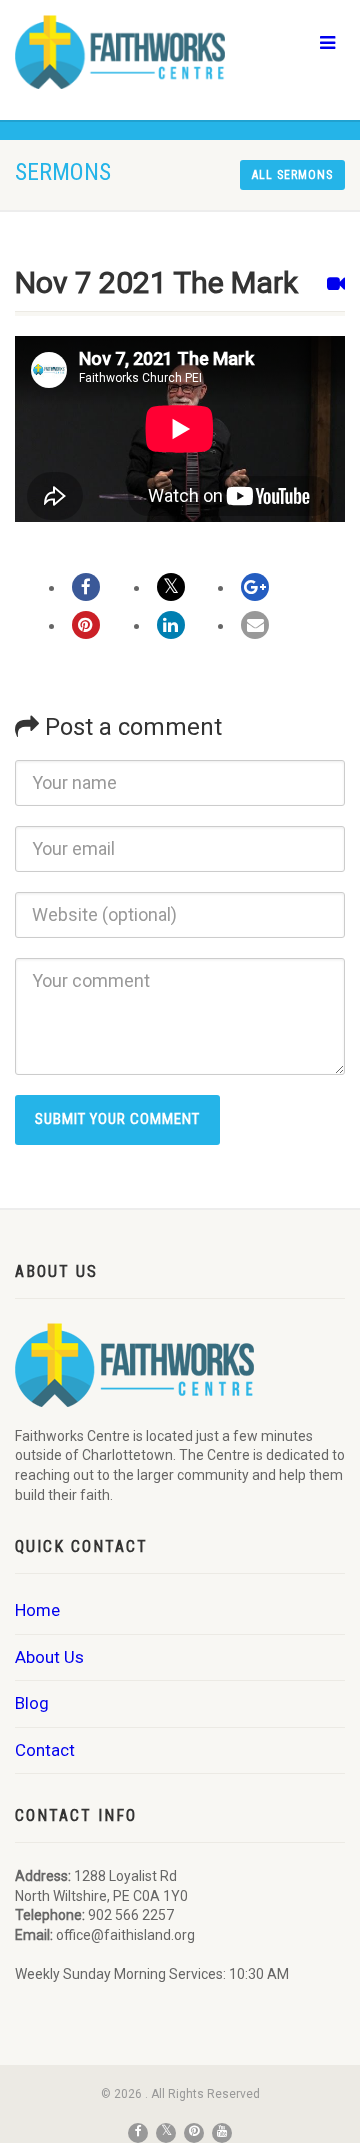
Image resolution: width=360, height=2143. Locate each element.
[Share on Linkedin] (171, 625)
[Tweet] (171, 587)
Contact (45, 1750)
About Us (49, 1657)
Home (37, 1610)
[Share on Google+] (255, 587)
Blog (32, 1703)
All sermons (292, 175)
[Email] (255, 625)
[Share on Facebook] (86, 587)
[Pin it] (86, 625)
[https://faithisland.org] (120, 52)
